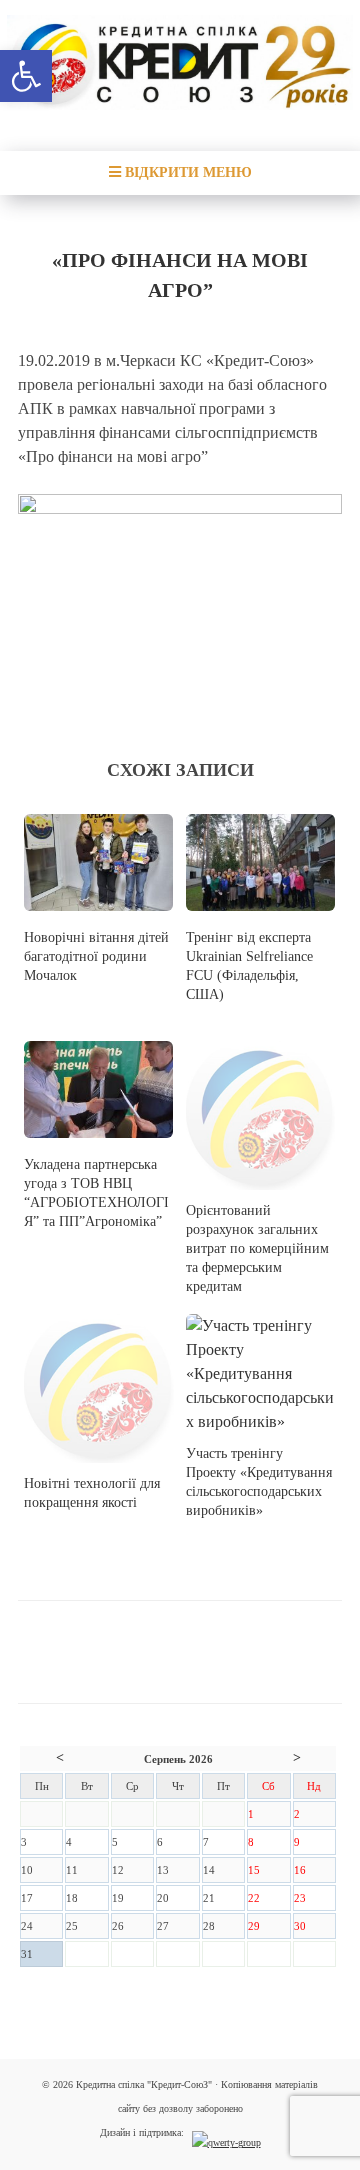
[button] (26, 76)
